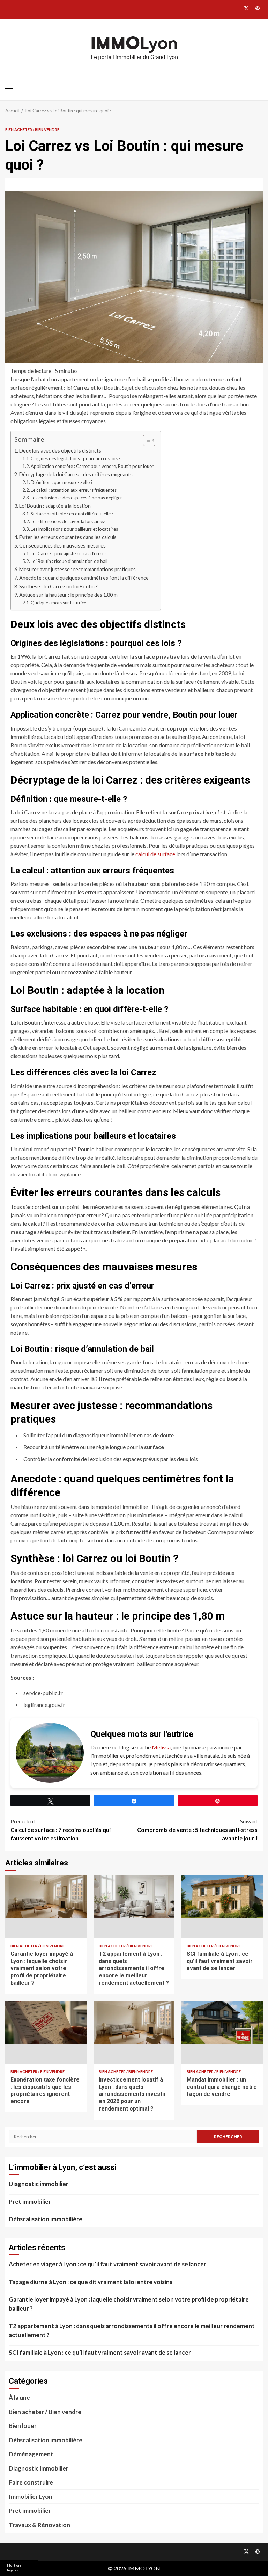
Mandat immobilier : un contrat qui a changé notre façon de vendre (222, 2032)
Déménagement (31, 2454)
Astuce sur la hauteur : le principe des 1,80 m (68, 595)
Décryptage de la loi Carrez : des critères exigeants (76, 474)
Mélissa (161, 1747)
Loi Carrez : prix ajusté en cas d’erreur (69, 553)
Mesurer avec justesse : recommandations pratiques (77, 569)
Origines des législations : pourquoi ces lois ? (76, 458)
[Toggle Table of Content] (146, 440)
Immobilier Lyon (31, 2497)
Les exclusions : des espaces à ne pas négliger (76, 498)
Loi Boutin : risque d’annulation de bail (69, 561)
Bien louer (23, 2426)
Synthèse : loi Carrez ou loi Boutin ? (58, 586)
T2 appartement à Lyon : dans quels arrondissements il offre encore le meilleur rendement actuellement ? (134, 1907)
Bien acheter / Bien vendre (32, 129)
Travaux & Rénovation (39, 2525)
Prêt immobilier (30, 2201)
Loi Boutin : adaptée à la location (55, 506)
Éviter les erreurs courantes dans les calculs (68, 537)
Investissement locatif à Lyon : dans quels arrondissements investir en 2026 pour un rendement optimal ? (134, 2032)
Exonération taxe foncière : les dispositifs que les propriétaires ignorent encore (46, 2032)
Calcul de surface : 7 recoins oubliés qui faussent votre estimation (61, 1830)
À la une (19, 2397)
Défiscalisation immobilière (46, 2219)
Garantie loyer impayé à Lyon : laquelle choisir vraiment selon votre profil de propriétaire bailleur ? (46, 1907)
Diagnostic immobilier (39, 2184)
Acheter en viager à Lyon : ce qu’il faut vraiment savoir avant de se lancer (107, 2264)
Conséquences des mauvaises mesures (62, 546)
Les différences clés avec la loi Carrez (68, 521)
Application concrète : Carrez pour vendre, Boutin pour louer (92, 466)
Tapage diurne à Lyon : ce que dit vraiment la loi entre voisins (91, 2282)
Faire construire (31, 2482)
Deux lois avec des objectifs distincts (60, 451)
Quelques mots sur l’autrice (58, 603)
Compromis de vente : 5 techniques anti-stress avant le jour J (197, 1830)
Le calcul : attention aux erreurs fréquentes (74, 490)
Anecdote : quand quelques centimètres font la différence (84, 578)
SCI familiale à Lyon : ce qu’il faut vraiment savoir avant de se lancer (222, 1907)
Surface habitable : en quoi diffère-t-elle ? (72, 514)
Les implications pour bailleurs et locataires (74, 529)
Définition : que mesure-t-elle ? (62, 482)
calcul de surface (155, 854)
